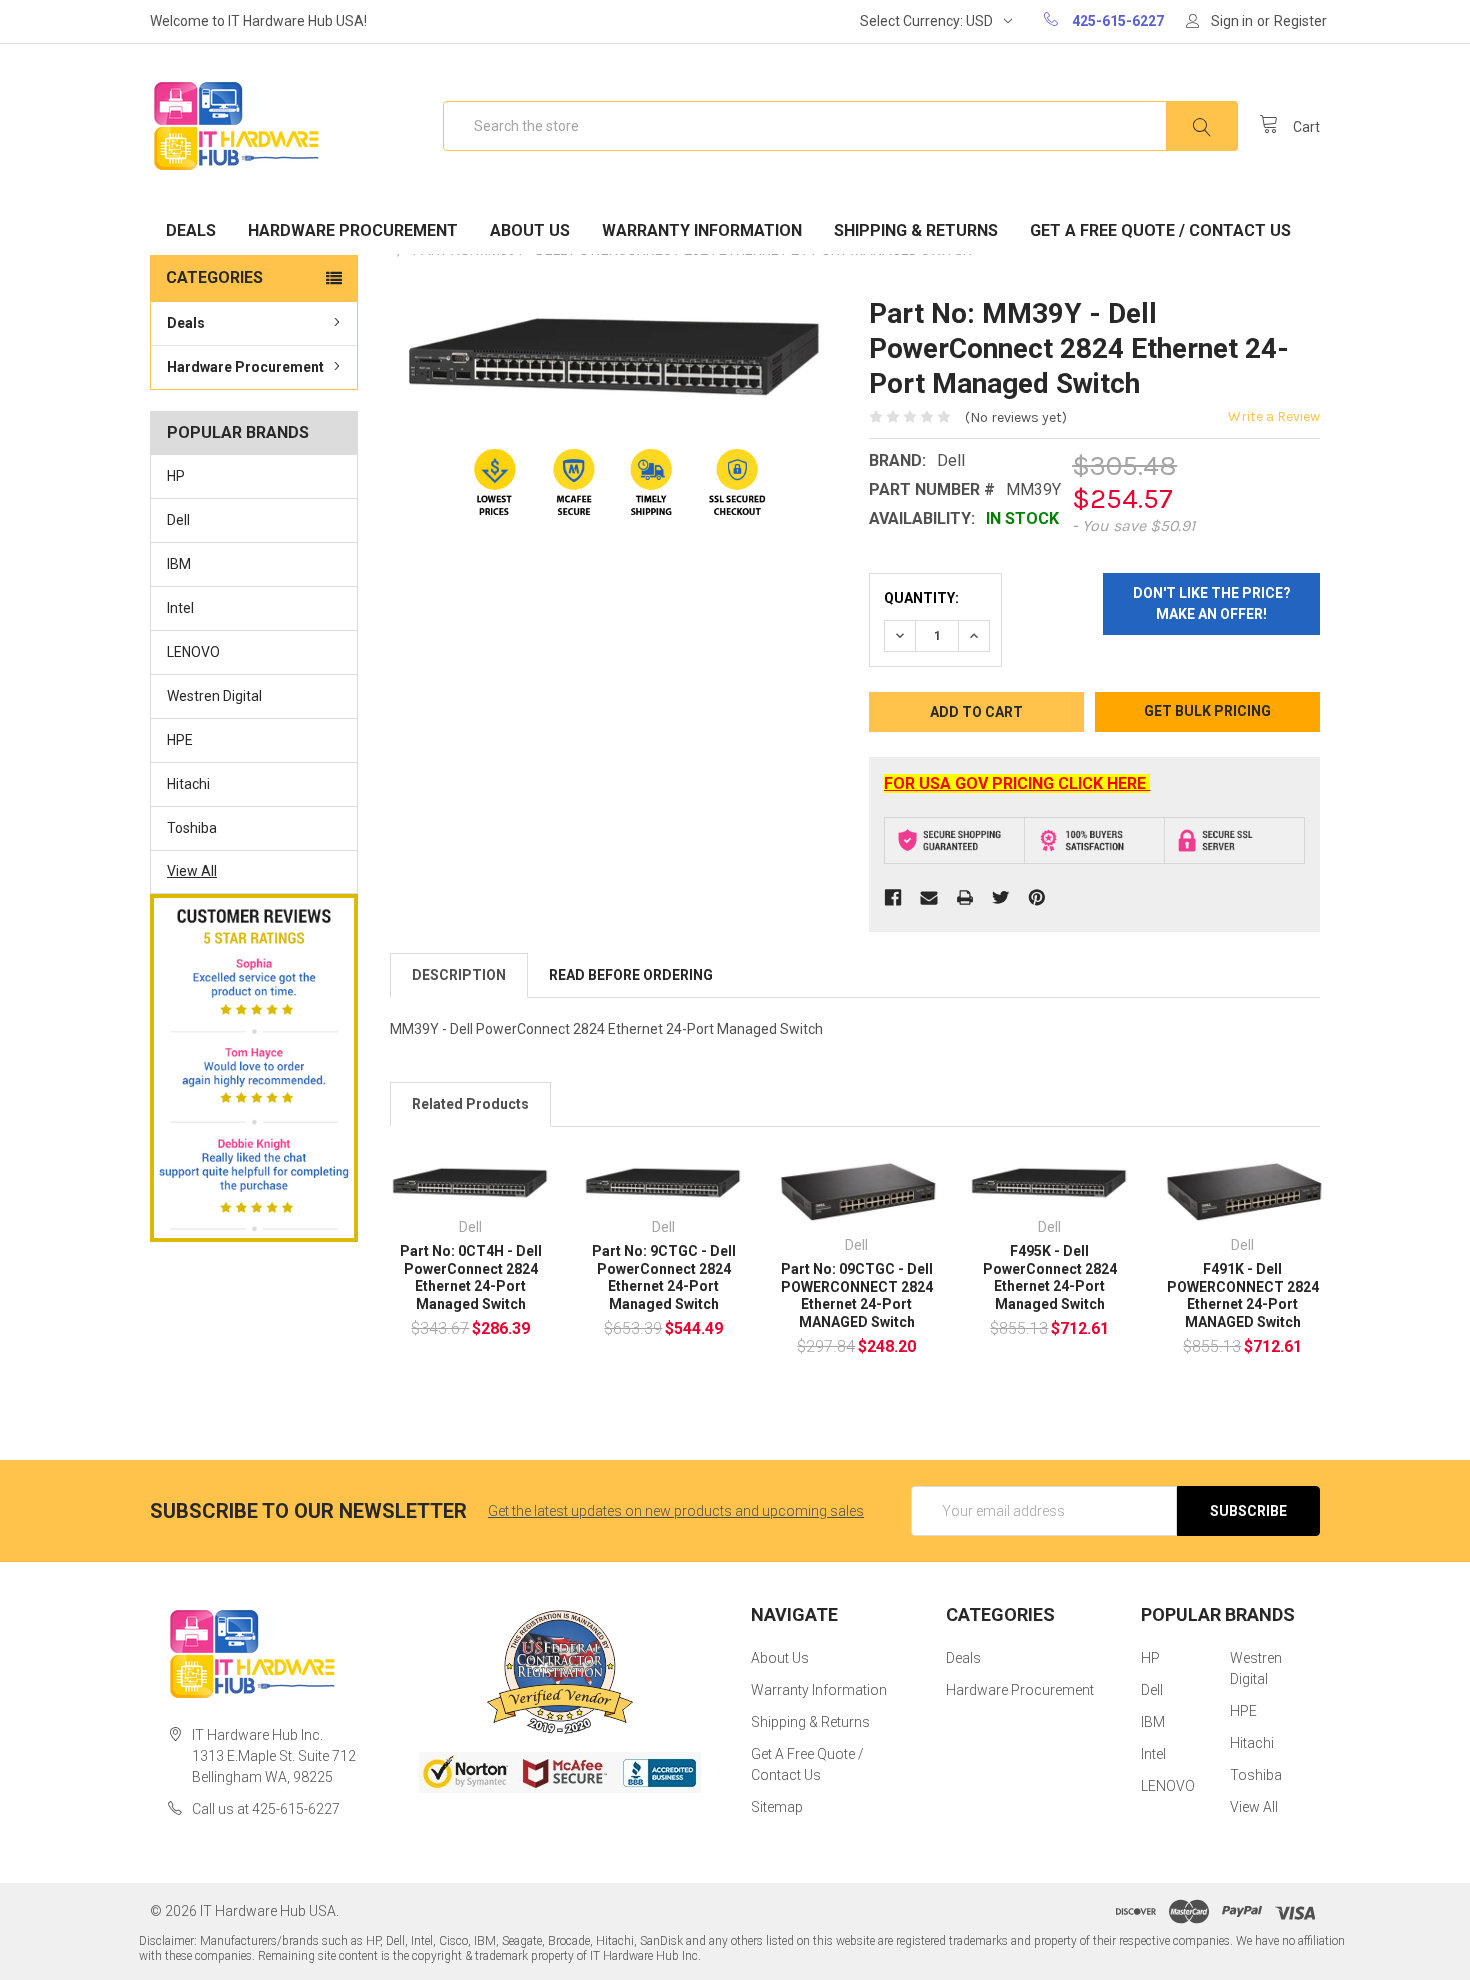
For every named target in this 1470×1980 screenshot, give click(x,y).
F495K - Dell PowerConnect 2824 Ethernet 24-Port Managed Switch (1050, 1277)
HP (176, 476)
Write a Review (1274, 416)
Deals (191, 230)
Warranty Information (702, 230)
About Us (530, 230)
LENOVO (193, 652)
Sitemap (777, 1807)
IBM (179, 564)
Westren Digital (214, 696)
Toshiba (192, 828)
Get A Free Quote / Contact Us (1160, 230)
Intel (180, 608)
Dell (178, 520)
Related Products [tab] (470, 1104)
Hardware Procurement (353, 230)
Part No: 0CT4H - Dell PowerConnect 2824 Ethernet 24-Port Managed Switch (471, 1277)
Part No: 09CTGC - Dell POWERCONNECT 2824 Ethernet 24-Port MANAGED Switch (857, 1295)
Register (1300, 21)
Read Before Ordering (631, 975)
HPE (180, 740)
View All (192, 871)
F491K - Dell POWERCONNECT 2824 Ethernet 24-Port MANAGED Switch (1243, 1295)
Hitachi (188, 784)
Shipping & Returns (916, 230)
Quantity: (921, 598)
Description (459, 975)
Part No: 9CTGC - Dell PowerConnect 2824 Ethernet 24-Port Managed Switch (664, 1277)
